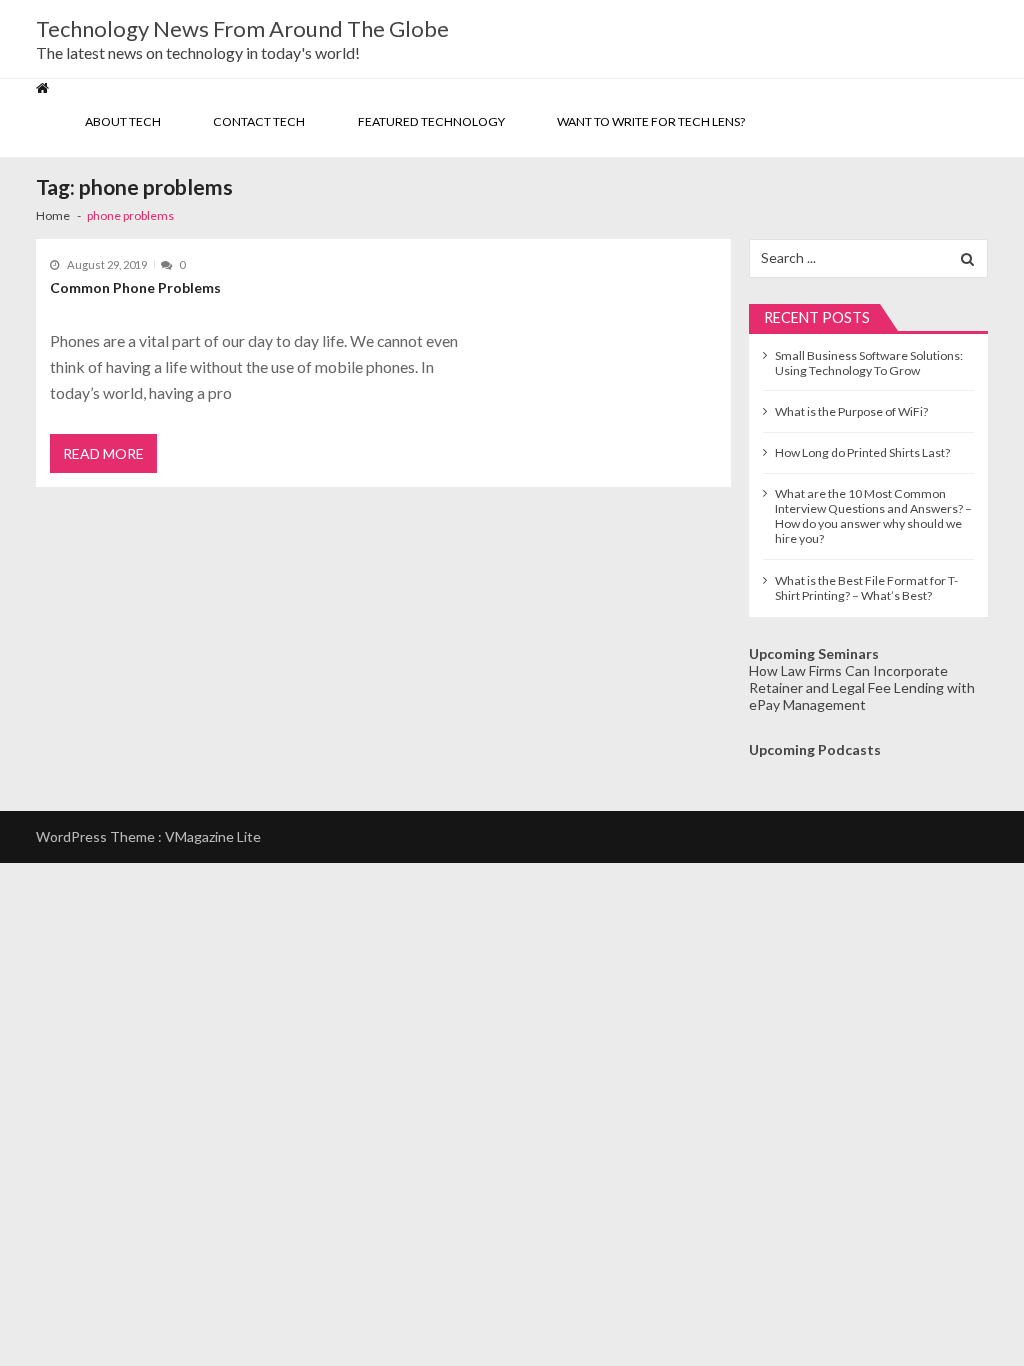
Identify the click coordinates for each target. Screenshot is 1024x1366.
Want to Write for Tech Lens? (651, 121)
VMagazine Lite (213, 836)
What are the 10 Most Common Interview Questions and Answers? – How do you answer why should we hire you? (873, 516)
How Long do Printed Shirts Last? (862, 452)
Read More (103, 453)
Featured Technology (431, 121)
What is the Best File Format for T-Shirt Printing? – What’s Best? (866, 588)
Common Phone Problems (135, 287)
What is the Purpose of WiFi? (851, 411)
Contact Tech (259, 121)
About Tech (123, 121)
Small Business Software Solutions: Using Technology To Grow (869, 363)
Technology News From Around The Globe (242, 29)
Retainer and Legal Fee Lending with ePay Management (862, 696)
